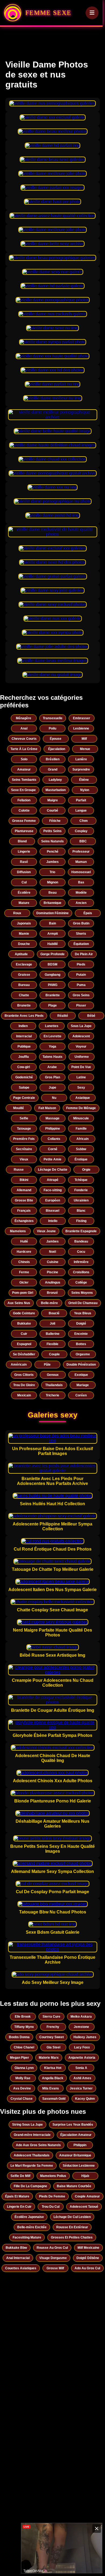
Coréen (81, 1395)
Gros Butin (81, 923)
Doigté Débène (88, 2258)
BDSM (52, 964)
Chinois (24, 1262)
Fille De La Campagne (30, 2186)
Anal (24, 728)
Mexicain (24, 1395)
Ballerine (53, 1334)
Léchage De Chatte (53, 1170)
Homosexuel (81, 872)
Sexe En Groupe (23, 790)
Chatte (24, 995)
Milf (84, 739)
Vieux (24, 1159)
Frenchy (53, 2027)
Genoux (53, 1375)
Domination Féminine (52, 913)
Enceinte (81, 1334)
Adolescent (81, 1036)
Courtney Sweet (52, 2037)
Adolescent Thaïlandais (32, 2155)
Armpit (53, 934)
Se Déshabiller (24, 1354)
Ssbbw (81, 1149)
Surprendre (81, 769)
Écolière (24, 893)
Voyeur (81, 1046)
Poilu (52, 728)
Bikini (24, 1180)
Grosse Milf (55, 2268)
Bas (81, 882)
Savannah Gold (54, 2099)
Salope (24, 1088)
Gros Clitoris (24, 1375)
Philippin (80, 2145)
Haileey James (85, 2037)
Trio (52, 872)
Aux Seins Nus (19, 1303)
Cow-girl (24, 1067)
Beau (52, 893)
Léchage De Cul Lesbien (72, 2217)
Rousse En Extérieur (72, 2227)
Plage (52, 1005)
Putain (81, 975)
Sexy (81, 1088)
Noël (52, 1252)
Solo (24, 759)
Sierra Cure (51, 2017)
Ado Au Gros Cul (87, 2268)
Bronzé (52, 1293)
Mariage (83, 1385)
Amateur (24, 769)
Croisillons (81, 1272)
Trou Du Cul (51, 2207)
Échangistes (24, 1221)
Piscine (52, 1272)
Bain (52, 923)
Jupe (52, 1088)
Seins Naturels (52, 841)
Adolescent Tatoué (84, 2207)
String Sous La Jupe (27, 2125)
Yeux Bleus (83, 1313)
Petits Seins (52, 831)
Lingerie (24, 852)
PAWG (53, 985)
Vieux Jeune (46, 1231)
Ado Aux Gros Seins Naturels (38, 2145)
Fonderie (81, 1190)
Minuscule (81, 1118)
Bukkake (24, 1324)
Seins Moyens (82, 1293)
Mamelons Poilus (53, 2176)
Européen (53, 1200)
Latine (81, 1077)
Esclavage (24, 964)
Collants (54, 1139)
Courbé (52, 811)
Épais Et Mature (17, 2196)
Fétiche (55, 821)
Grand (53, 769)
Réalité (63, 1016)
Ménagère (24, 718)
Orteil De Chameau (83, 1303)
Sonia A (81, 2068)
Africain (83, 1139)
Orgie (86, 1170)
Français (24, 1211)
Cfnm (84, 821)
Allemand (24, 1190)
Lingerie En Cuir (19, 2207)
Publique (24, 1046)
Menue (85, 749)
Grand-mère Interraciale (32, 2135)
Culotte (24, 811)
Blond (22, 841)
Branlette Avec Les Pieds (24, 1016)
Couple (54, 1354)
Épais (88, 913)
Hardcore (24, 1252)
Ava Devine (22, 2088)
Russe (19, 1170)
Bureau (24, 985)
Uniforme (82, 1057)
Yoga (52, 1046)
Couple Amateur (87, 2196)
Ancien (81, 903)
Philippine (53, 1129)
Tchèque (81, 1180)
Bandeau (81, 1241)
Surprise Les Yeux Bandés (73, 2125)
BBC (83, 841)
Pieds (81, 964)
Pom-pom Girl (23, 1293)
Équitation (81, 944)
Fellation (24, 800)
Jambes (52, 862)
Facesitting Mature (27, 2237)
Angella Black (53, 2078)
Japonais (24, 923)
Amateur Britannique (75, 2155)
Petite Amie (52, 1159)
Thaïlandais (54, 1385)
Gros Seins (81, 995)
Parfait (81, 800)
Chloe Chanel (24, 2047)
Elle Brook (23, 2017)
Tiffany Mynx (24, 2027)
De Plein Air (84, 954)
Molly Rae (23, 2078)
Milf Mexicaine (88, 2248)
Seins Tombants (24, 780)
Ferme (24, 1272)
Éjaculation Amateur (76, 2135)
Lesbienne (81, 728)
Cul (24, 882)
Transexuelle (53, 718)
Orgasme (83, 1354)
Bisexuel (52, 1211)
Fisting (81, 1221)
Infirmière (81, 1262)
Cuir (24, 1334)
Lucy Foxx (82, 2047)
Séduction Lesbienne (79, 2166)
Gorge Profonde (52, 954)
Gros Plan (52, 1077)
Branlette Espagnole (81, 1231)
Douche (24, 944)
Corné (53, 1149)
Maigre (53, 800)
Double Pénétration (81, 1365)
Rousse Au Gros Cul (52, 2248)
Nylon (85, 790)
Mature (24, 903)
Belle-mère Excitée (32, 2227)
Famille (81, 1129)
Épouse (56, 739)
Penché (53, 852)
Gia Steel (53, 2047)
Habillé (53, 944)
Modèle (81, 893)
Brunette (24, 1005)
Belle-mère (49, 1303)
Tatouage (24, 1129)
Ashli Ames (82, 2078)
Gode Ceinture (24, 1313)
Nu (54, 1098)
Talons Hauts (52, 1057)
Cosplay (81, 831)
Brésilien (53, 759)
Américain (19, 1365)
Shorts (81, 934)
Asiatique (83, 1098)
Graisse (24, 975)
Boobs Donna (19, 2037)
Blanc (81, 1211)
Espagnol (24, 1344)
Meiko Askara (81, 2017)
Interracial (24, 1036)
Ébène (84, 780)
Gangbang (52, 975)
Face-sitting (53, 1190)
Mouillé (19, 1108)
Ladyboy (55, 780)
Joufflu (24, 1057)
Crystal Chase (22, 2099)
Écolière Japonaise (29, 2217)
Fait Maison (47, 1108)
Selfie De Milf (20, 2176)
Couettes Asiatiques (21, 2268)
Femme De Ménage (81, 1108)
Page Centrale (24, 1098)
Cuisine (53, 1262)
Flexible (52, 1344)
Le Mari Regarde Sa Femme (32, 2166)
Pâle (47, 1365)
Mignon (53, 882)
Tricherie (52, 1395)
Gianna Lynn (24, 2068)
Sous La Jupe (81, 1026)
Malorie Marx (49, 2058)
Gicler (24, 1282)
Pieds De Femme (52, 2196)
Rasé (24, 862)
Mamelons (18, 1231)
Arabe (52, 1067)
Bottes (81, 1344)
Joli (52, 1324)
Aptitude (21, 954)
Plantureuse (24, 831)
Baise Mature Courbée (74, 2186)
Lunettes (52, 1026)
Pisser (81, 1005)
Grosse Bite (24, 1200)
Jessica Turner (81, 2088)
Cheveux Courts (24, 739)
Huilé (24, 1241)
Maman (81, 862)
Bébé (91, 1016)
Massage (52, 1118)
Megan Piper (20, 2058)
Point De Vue (81, 1067)
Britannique (52, 903)
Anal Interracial (18, 2258)
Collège (81, 1282)
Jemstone (81, 2027)
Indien (23, 1026)
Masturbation (56, 790)
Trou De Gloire (24, 1385)
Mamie (24, 934)
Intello (53, 1221)
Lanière (81, 759)
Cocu (81, 1252)
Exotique (81, 1375)
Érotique (81, 1159)
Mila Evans (51, 2088)
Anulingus (53, 1282)
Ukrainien (81, 1200)
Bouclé (54, 1313)
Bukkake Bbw (16, 2248)
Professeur (81, 852)
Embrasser (82, 718)
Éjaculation (57, 749)
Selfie (24, 1118)
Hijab (85, 2176)
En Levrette (52, 1036)
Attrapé (53, 1180)
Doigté (81, 1324)
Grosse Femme (24, 821)
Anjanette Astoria (82, 2058)
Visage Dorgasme (53, 2258)
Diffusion (24, 872)
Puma (81, 985)
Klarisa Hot (53, 2068)
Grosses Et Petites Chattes (72, 2237)
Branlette (53, 995)
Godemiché (24, 1077)
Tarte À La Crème (24, 749)
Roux (17, 913)
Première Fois (24, 1139)
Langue (81, 811)
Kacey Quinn (85, 2099)
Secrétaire (24, 1149)
